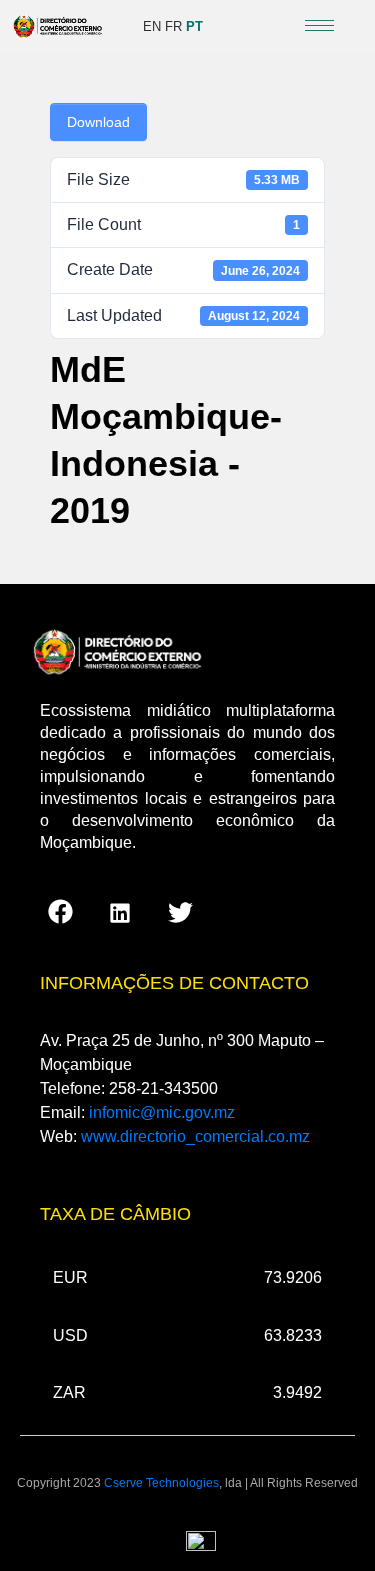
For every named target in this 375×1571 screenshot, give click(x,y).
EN (152, 26)
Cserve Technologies (161, 1483)
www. (195, 1136)
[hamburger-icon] (319, 25)
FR (173, 26)
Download (98, 122)
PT (194, 26)
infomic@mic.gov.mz (162, 1112)
